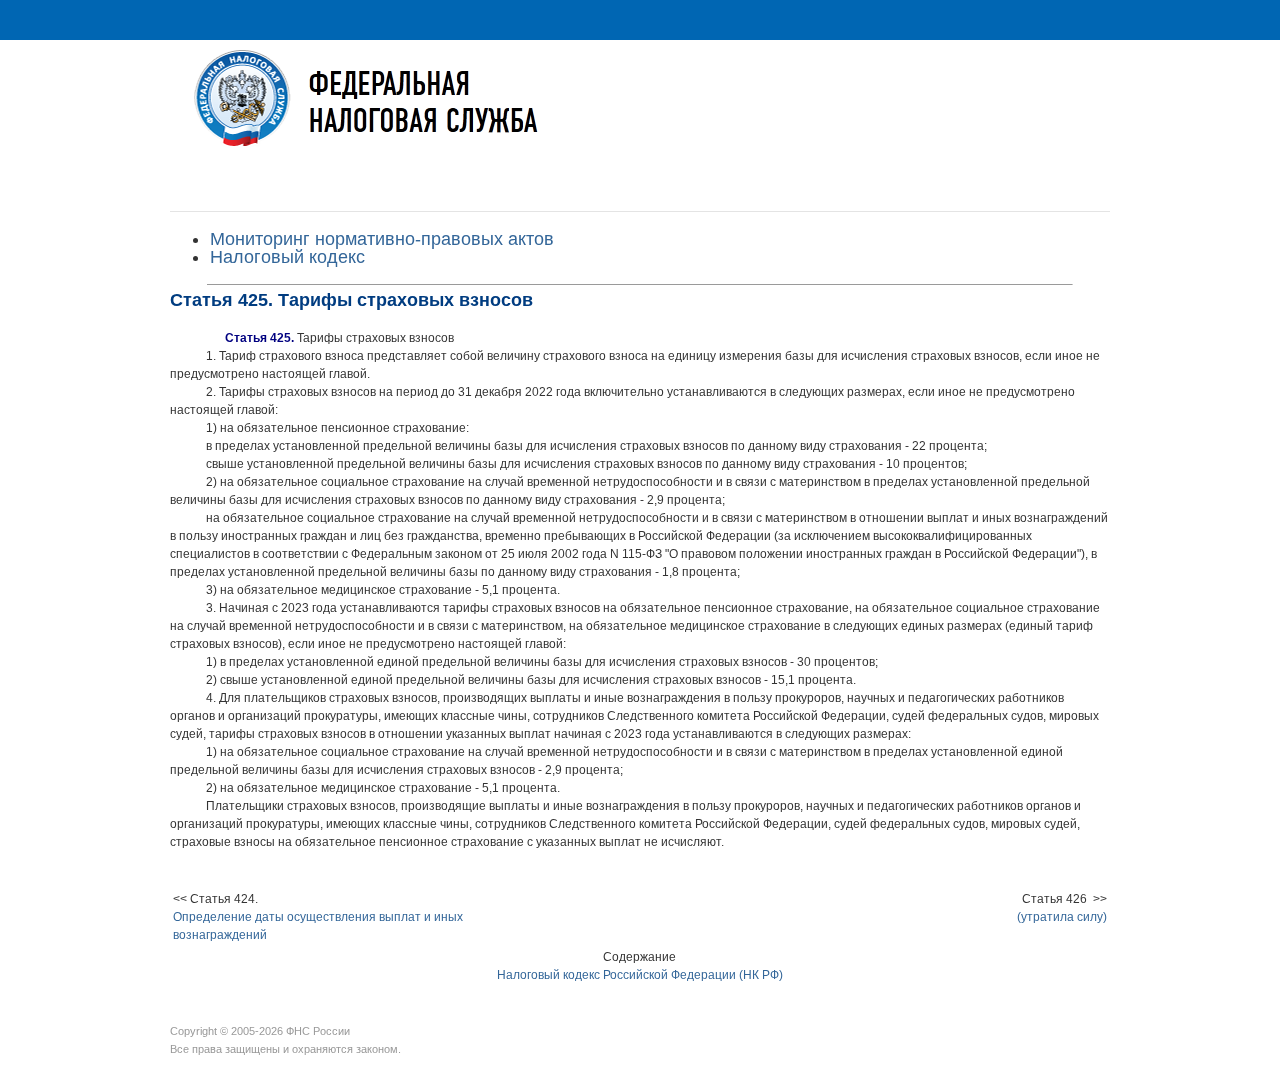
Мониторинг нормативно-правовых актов (382, 239)
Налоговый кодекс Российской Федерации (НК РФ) (640, 975)
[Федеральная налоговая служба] (640, 113)
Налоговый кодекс (287, 257)
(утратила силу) (1062, 917)
